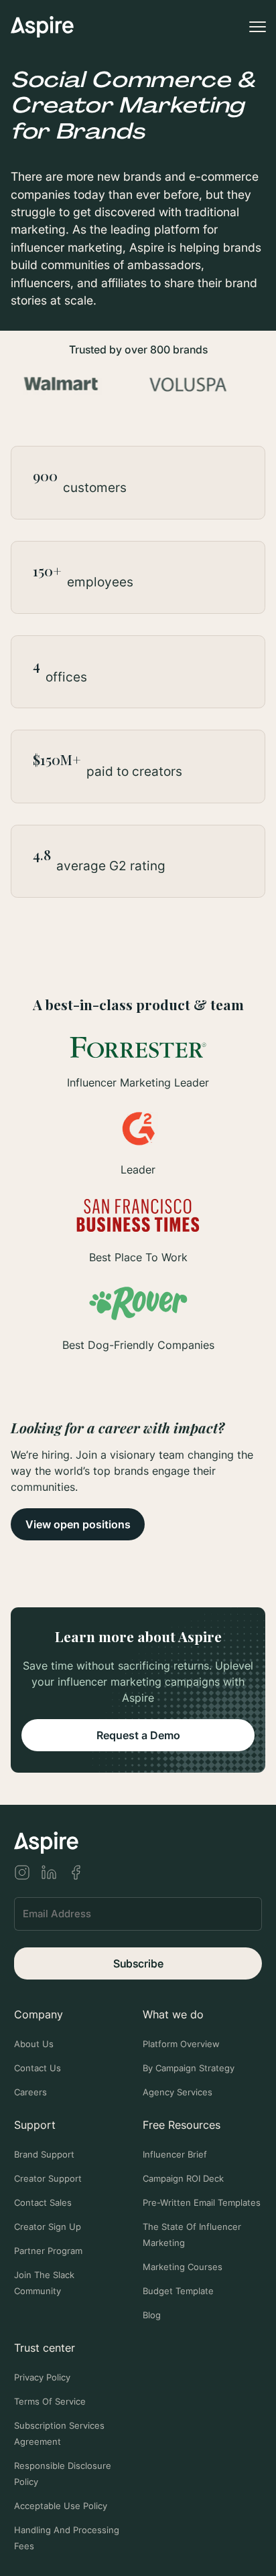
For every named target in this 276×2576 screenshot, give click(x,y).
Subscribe (138, 1963)
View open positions (78, 1524)
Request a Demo (138, 1735)
